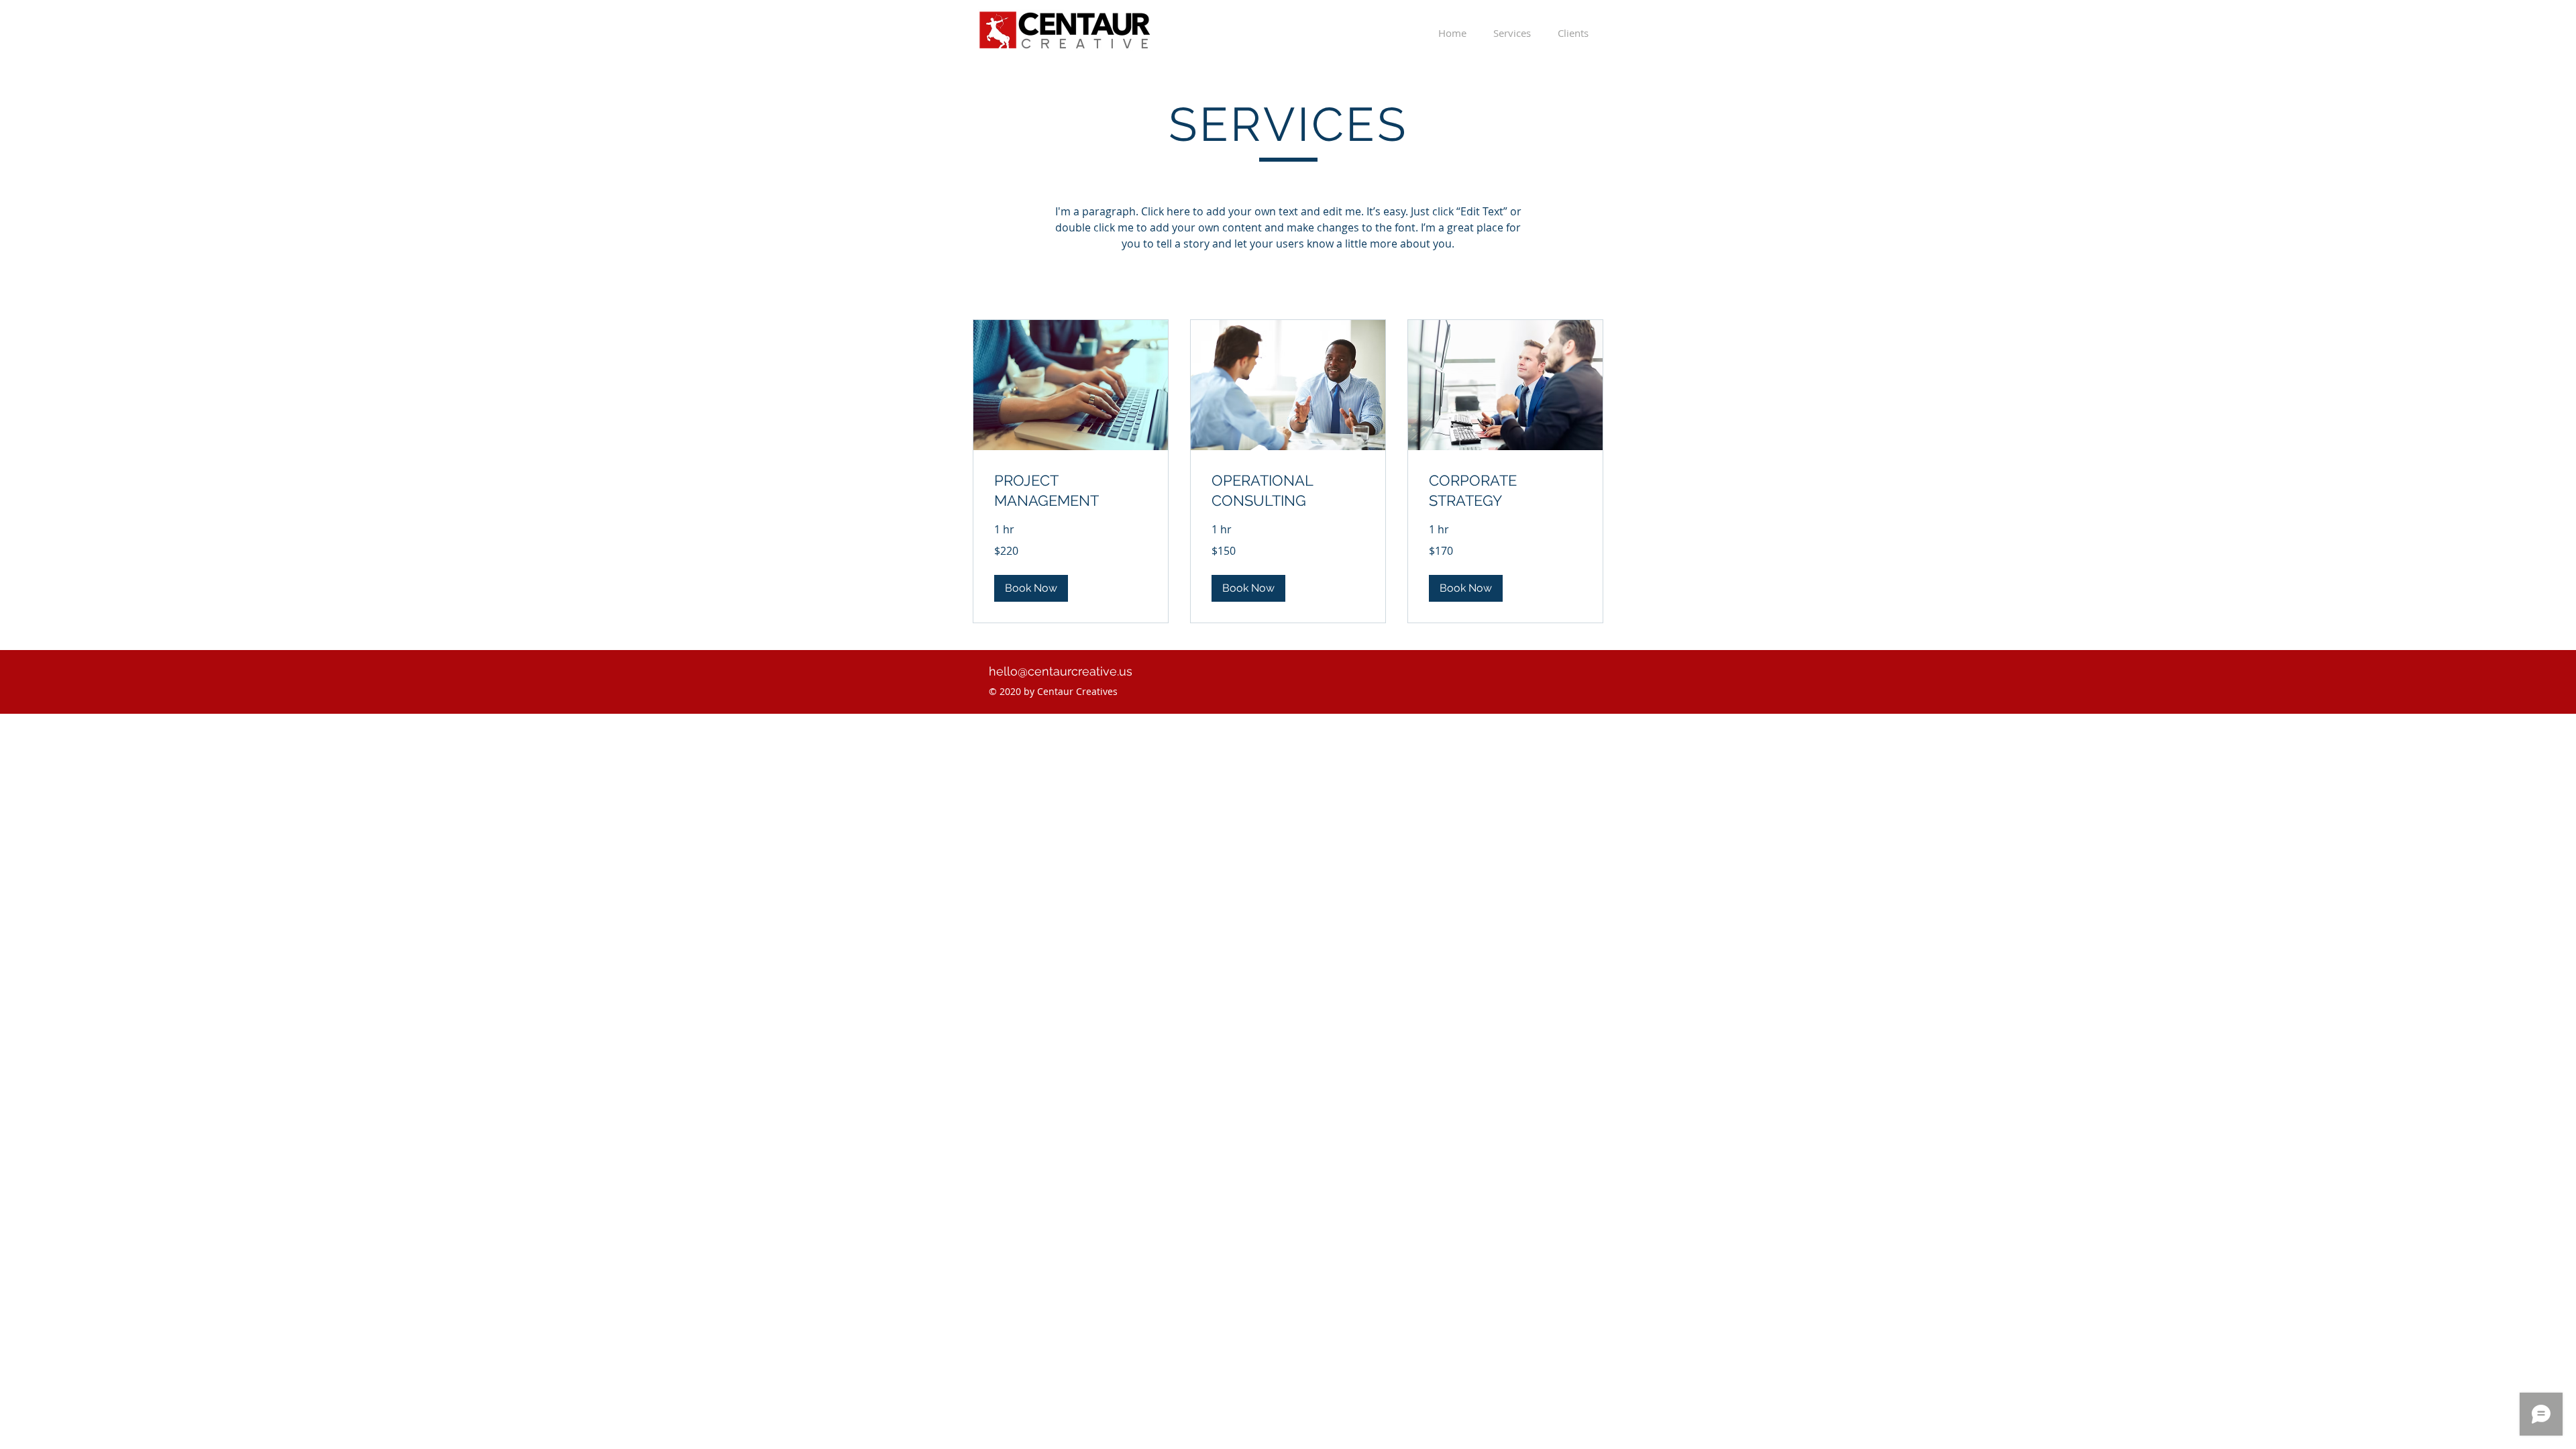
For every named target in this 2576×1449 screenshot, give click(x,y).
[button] (1031, 588)
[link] (1071, 491)
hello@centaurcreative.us (1061, 671)
